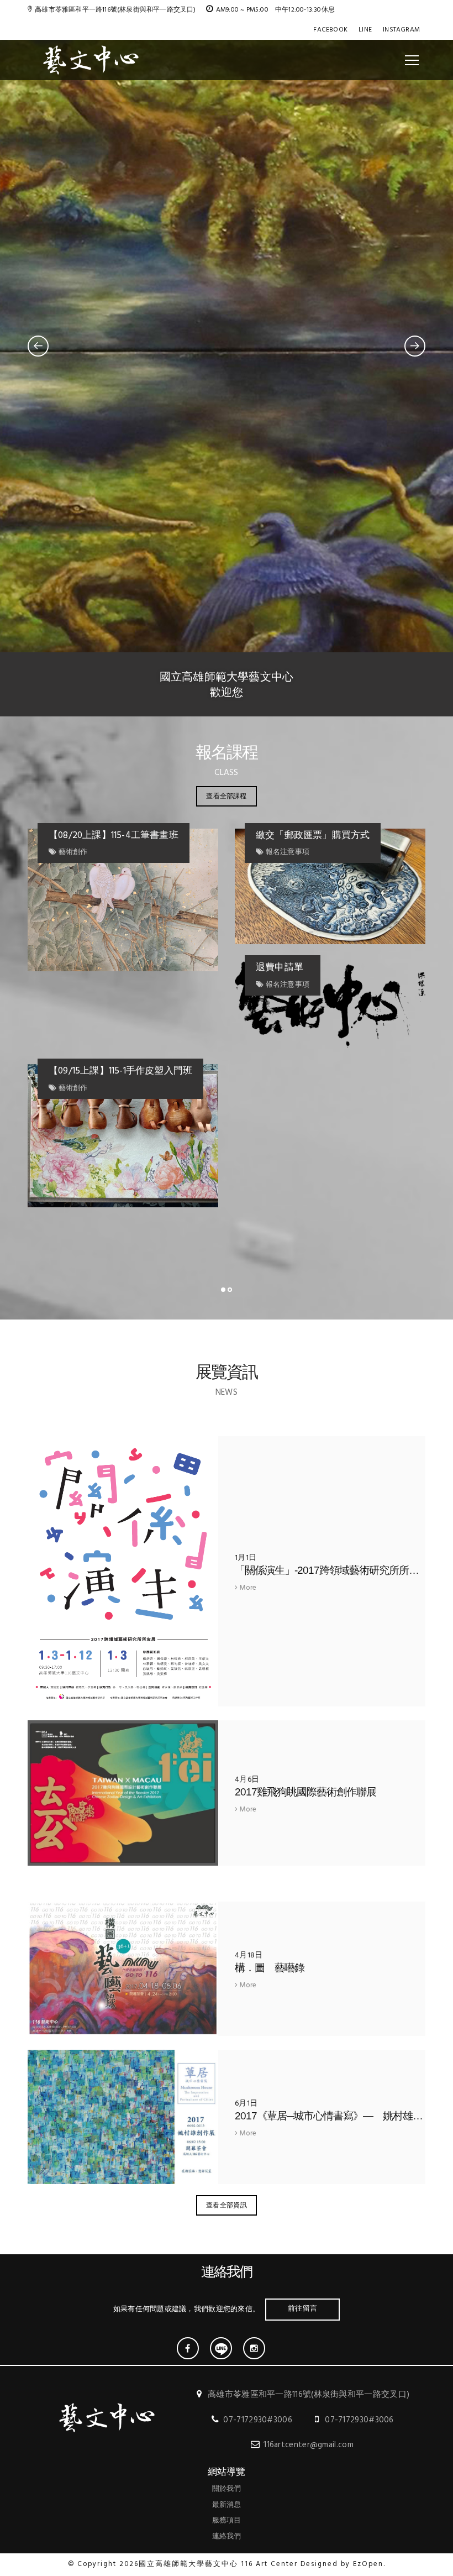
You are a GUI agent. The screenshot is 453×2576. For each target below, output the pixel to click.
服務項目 (227, 2520)
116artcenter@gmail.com (309, 2445)
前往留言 (302, 2308)
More (247, 1588)
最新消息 (227, 2505)
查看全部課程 (226, 796)
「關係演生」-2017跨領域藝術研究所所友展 (332, 1570)
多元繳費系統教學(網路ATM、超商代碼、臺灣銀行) (135, 1195)
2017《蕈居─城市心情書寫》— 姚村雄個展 (334, 2116)
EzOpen (368, 2564)
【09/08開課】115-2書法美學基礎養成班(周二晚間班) (343, 843)
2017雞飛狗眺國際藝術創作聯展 (305, 1792)
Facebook (330, 30)
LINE (365, 30)
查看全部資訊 (227, 2205)
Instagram (401, 30)
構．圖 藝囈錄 (270, 1968)
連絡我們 (227, 2536)
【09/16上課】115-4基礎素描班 (328, 1028)
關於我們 (227, 2489)
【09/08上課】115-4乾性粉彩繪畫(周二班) (133, 843)
